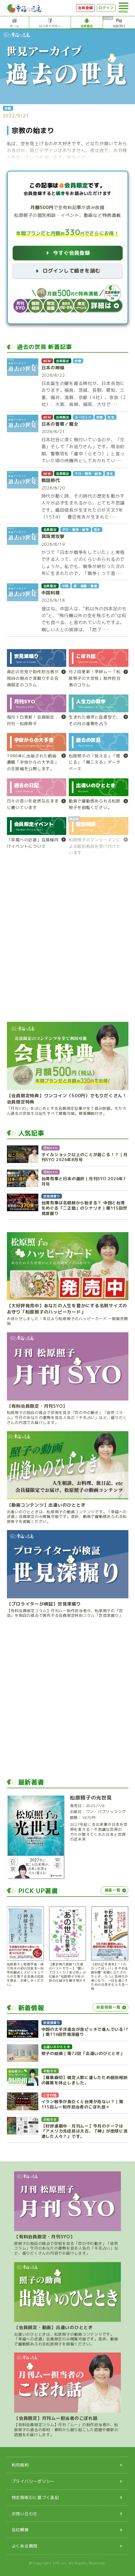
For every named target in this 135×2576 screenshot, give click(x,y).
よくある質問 (25, 2546)
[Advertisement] (67, 942)
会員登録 (85, 8)
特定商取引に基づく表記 (35, 2497)
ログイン (106, 8)
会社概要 (20, 2530)
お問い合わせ (25, 2514)
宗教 (8, 108)
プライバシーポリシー (33, 2481)
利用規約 (20, 2465)
